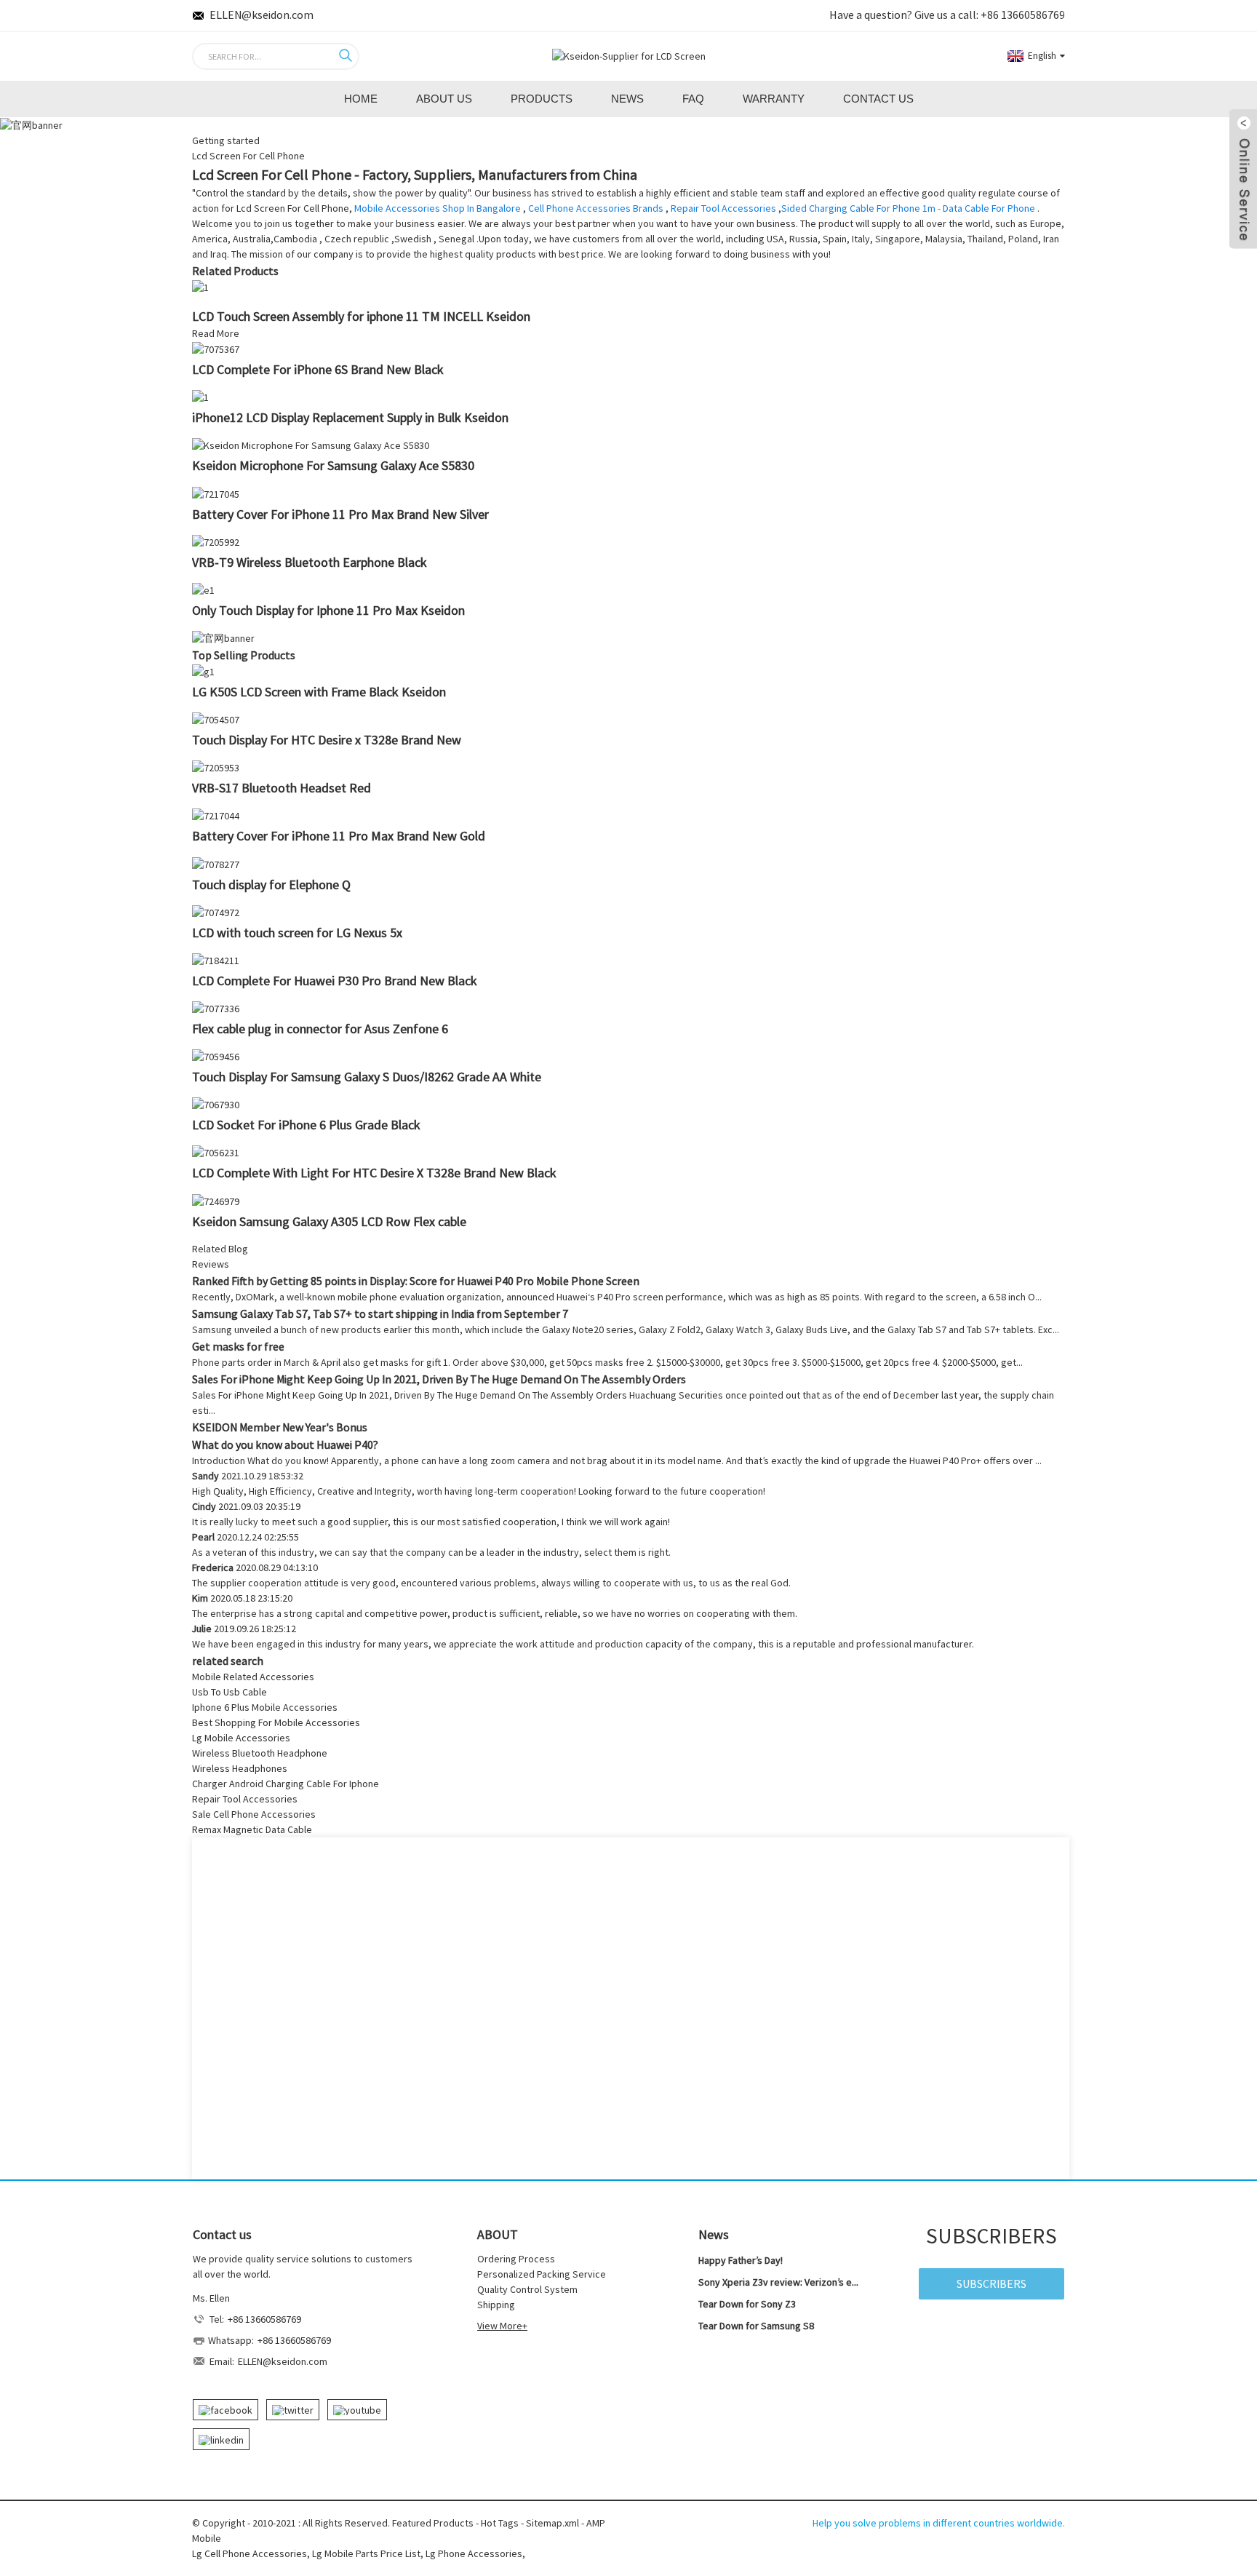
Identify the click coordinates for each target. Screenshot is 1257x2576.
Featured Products (433, 2523)
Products (542, 99)
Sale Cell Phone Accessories (254, 1814)
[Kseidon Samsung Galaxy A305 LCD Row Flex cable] (216, 1200)
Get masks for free (238, 1346)
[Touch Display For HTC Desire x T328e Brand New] (216, 719)
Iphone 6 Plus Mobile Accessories (265, 1707)
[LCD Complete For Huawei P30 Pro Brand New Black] (216, 960)
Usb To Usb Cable (230, 1692)
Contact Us (878, 99)
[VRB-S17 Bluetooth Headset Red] (216, 767)
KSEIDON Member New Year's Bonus (280, 1427)
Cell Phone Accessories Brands (596, 208)
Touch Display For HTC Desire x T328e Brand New (327, 740)
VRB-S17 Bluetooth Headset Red (282, 788)
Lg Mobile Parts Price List (366, 2553)
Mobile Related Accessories (253, 1677)
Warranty (774, 99)
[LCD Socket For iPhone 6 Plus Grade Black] (216, 1104)
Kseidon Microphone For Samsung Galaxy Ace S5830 (333, 465)
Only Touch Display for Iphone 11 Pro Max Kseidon (328, 610)
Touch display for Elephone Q (271, 884)
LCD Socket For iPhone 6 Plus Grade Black (306, 1125)
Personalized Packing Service (542, 2274)
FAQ (693, 99)
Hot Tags (500, 2523)
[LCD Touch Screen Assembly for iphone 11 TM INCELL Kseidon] (200, 287)
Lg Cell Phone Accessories (250, 2553)
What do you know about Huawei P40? (285, 1444)
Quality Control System (527, 2289)
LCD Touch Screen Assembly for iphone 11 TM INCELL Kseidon (361, 316)
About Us (444, 99)
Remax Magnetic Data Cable (252, 1829)
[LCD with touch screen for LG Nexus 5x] (216, 912)
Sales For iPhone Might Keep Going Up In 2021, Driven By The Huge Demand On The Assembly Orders (439, 1379)
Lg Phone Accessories (474, 2553)
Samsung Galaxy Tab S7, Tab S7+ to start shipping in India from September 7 (380, 1313)
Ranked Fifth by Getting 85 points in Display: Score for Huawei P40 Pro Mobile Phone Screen (416, 1281)
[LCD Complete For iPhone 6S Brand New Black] (216, 349)
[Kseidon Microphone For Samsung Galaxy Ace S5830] (311, 445)
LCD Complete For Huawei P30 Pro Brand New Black (335, 981)
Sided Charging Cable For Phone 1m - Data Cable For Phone (908, 208)
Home (361, 99)
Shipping (496, 2305)
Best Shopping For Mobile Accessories (276, 1722)
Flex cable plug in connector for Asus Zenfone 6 (320, 1029)
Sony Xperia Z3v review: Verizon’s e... (778, 2282)
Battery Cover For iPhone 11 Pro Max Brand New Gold (339, 836)
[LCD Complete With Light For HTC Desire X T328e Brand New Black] (216, 1152)
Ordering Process (516, 2259)
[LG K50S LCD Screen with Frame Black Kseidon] (203, 671)
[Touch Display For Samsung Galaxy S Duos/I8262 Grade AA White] (216, 1056)
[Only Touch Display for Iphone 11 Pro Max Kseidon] (203, 589)
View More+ (502, 2326)
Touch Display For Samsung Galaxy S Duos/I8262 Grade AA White (367, 1077)
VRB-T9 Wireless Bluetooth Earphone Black (310, 562)
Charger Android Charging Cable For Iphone (286, 1784)
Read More (216, 333)
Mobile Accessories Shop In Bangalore (438, 208)
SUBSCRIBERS (991, 2283)
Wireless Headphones (240, 1768)
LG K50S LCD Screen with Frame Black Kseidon (319, 692)
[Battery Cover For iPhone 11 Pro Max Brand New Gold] (216, 815)
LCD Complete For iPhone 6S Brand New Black (318, 369)
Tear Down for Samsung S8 (756, 2326)
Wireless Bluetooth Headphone (260, 1753)
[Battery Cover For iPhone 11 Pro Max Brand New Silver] (216, 493)
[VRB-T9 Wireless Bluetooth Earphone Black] (216, 541)
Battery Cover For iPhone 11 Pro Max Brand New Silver (340, 514)
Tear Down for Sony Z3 (747, 2304)
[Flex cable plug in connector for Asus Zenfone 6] (216, 1008)
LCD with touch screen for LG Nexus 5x (297, 933)
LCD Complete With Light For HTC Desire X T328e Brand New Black (374, 1173)
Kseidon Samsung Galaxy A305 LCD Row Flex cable (329, 1221)
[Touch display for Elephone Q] (216, 863)
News (627, 99)
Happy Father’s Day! (741, 2260)
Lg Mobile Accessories (241, 1738)
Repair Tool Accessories (723, 208)
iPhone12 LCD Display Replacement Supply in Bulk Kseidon (350, 417)
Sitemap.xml (552, 2523)
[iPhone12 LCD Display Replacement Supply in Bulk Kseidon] (200, 397)
